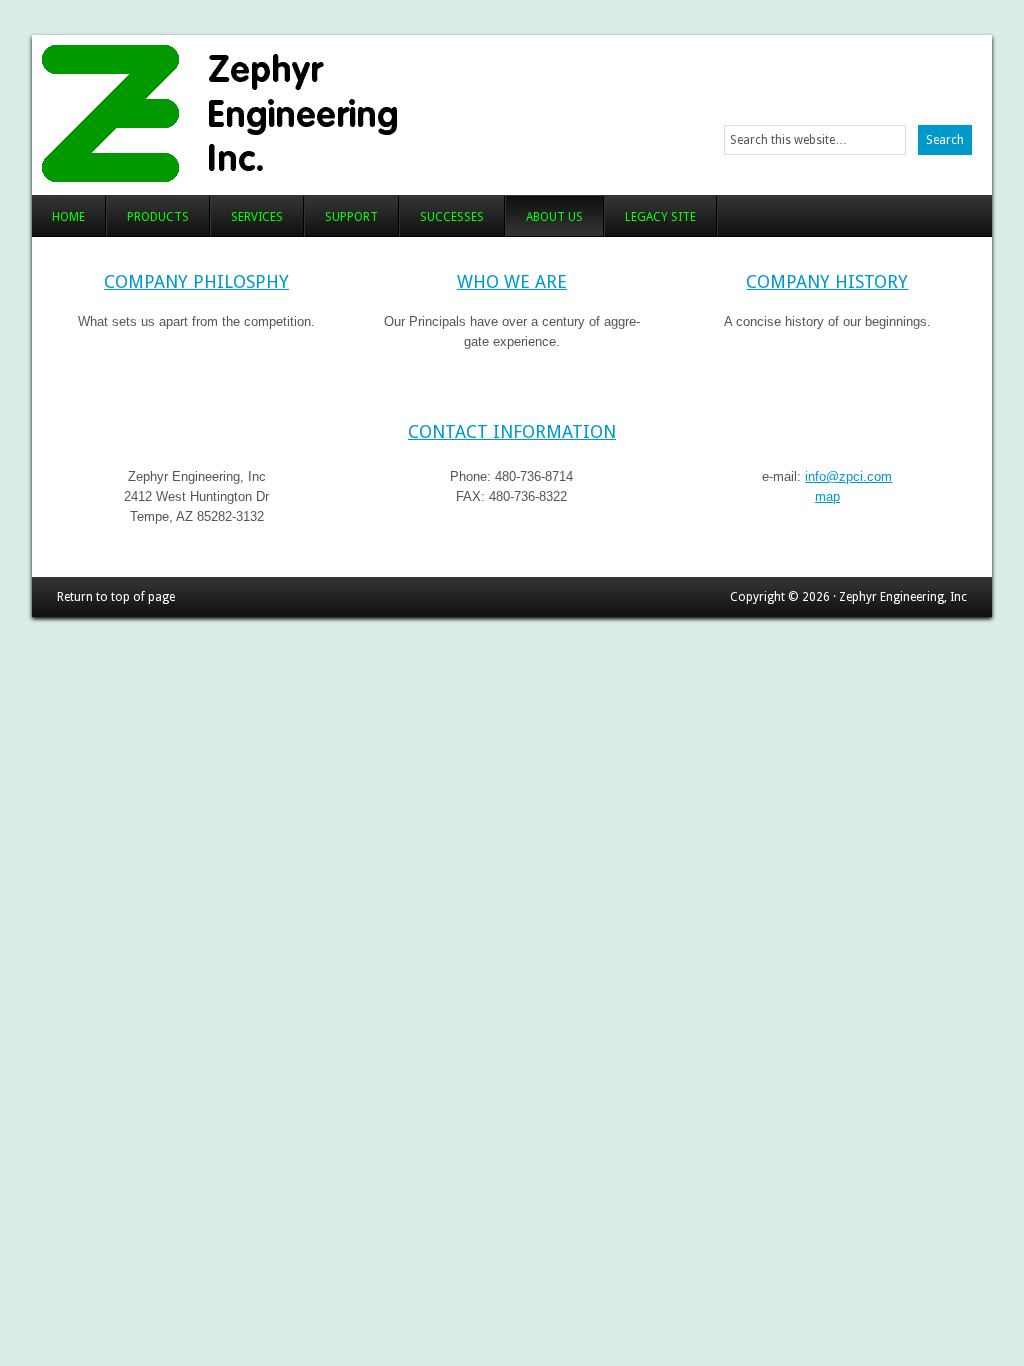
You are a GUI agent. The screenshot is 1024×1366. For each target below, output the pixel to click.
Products (158, 217)
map (827, 496)
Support (351, 217)
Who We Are (512, 281)
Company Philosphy (196, 281)
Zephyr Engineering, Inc (279, 110)
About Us (554, 217)
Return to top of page (116, 597)
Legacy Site (660, 217)
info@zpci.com (848, 476)
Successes (452, 217)
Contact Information (512, 431)
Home (68, 217)
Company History (827, 281)
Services (257, 217)
